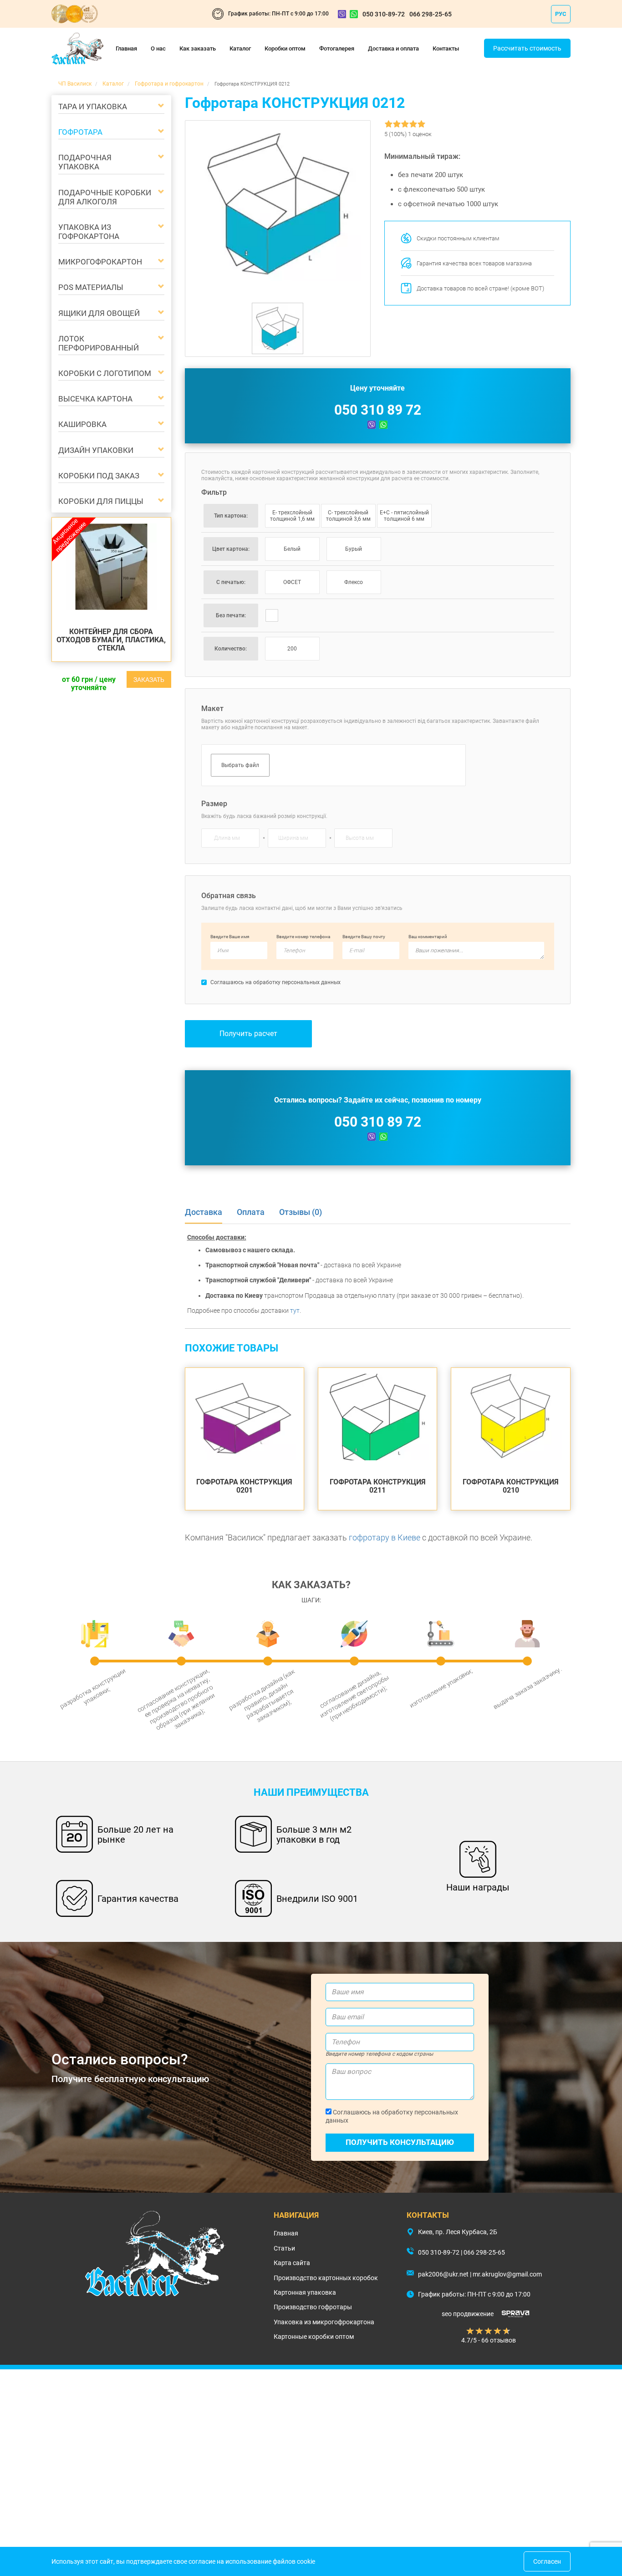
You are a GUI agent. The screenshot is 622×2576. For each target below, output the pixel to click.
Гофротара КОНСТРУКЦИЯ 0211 (378, 1486)
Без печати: (231, 615)
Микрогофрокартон (100, 262)
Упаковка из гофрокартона (89, 232)
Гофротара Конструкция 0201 (244, 1486)
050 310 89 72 (378, 410)
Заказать (149, 680)
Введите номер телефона (303, 937)
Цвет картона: (231, 549)
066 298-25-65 (431, 14)
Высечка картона (95, 399)
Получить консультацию (400, 2142)
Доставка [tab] (204, 1212)
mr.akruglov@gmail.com (507, 2274)
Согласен (547, 2561)
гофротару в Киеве (385, 1537)
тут (295, 1311)
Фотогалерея (337, 48)
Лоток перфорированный (99, 343)
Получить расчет (248, 1034)
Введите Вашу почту (364, 937)
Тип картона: (231, 516)
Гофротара (80, 132)
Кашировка (82, 424)
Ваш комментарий (428, 937)
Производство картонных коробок (326, 2278)
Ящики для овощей (99, 313)
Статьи (284, 2248)
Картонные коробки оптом (314, 2337)
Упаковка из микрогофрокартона (324, 2322)
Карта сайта (292, 2263)
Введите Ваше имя (230, 937)
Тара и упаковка (93, 107)
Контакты (446, 48)
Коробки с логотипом (105, 373)
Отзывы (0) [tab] (301, 1212)
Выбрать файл (240, 765)
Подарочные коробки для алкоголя (105, 197)
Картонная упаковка (305, 2292)
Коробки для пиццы (101, 501)
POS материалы (91, 287)
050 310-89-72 (384, 14)
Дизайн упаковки (96, 450)
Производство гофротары (313, 2307)
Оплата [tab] (251, 1212)
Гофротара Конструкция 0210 (511, 1486)
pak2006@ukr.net (443, 2274)
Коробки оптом (285, 48)
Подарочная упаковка (85, 162)
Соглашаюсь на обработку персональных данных (392, 2116)
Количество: (231, 649)
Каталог (240, 48)
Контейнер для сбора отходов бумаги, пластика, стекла (111, 640)
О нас (158, 48)
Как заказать (198, 48)
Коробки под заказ (99, 476)
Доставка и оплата (393, 48)
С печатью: (231, 582)
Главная (126, 48)
